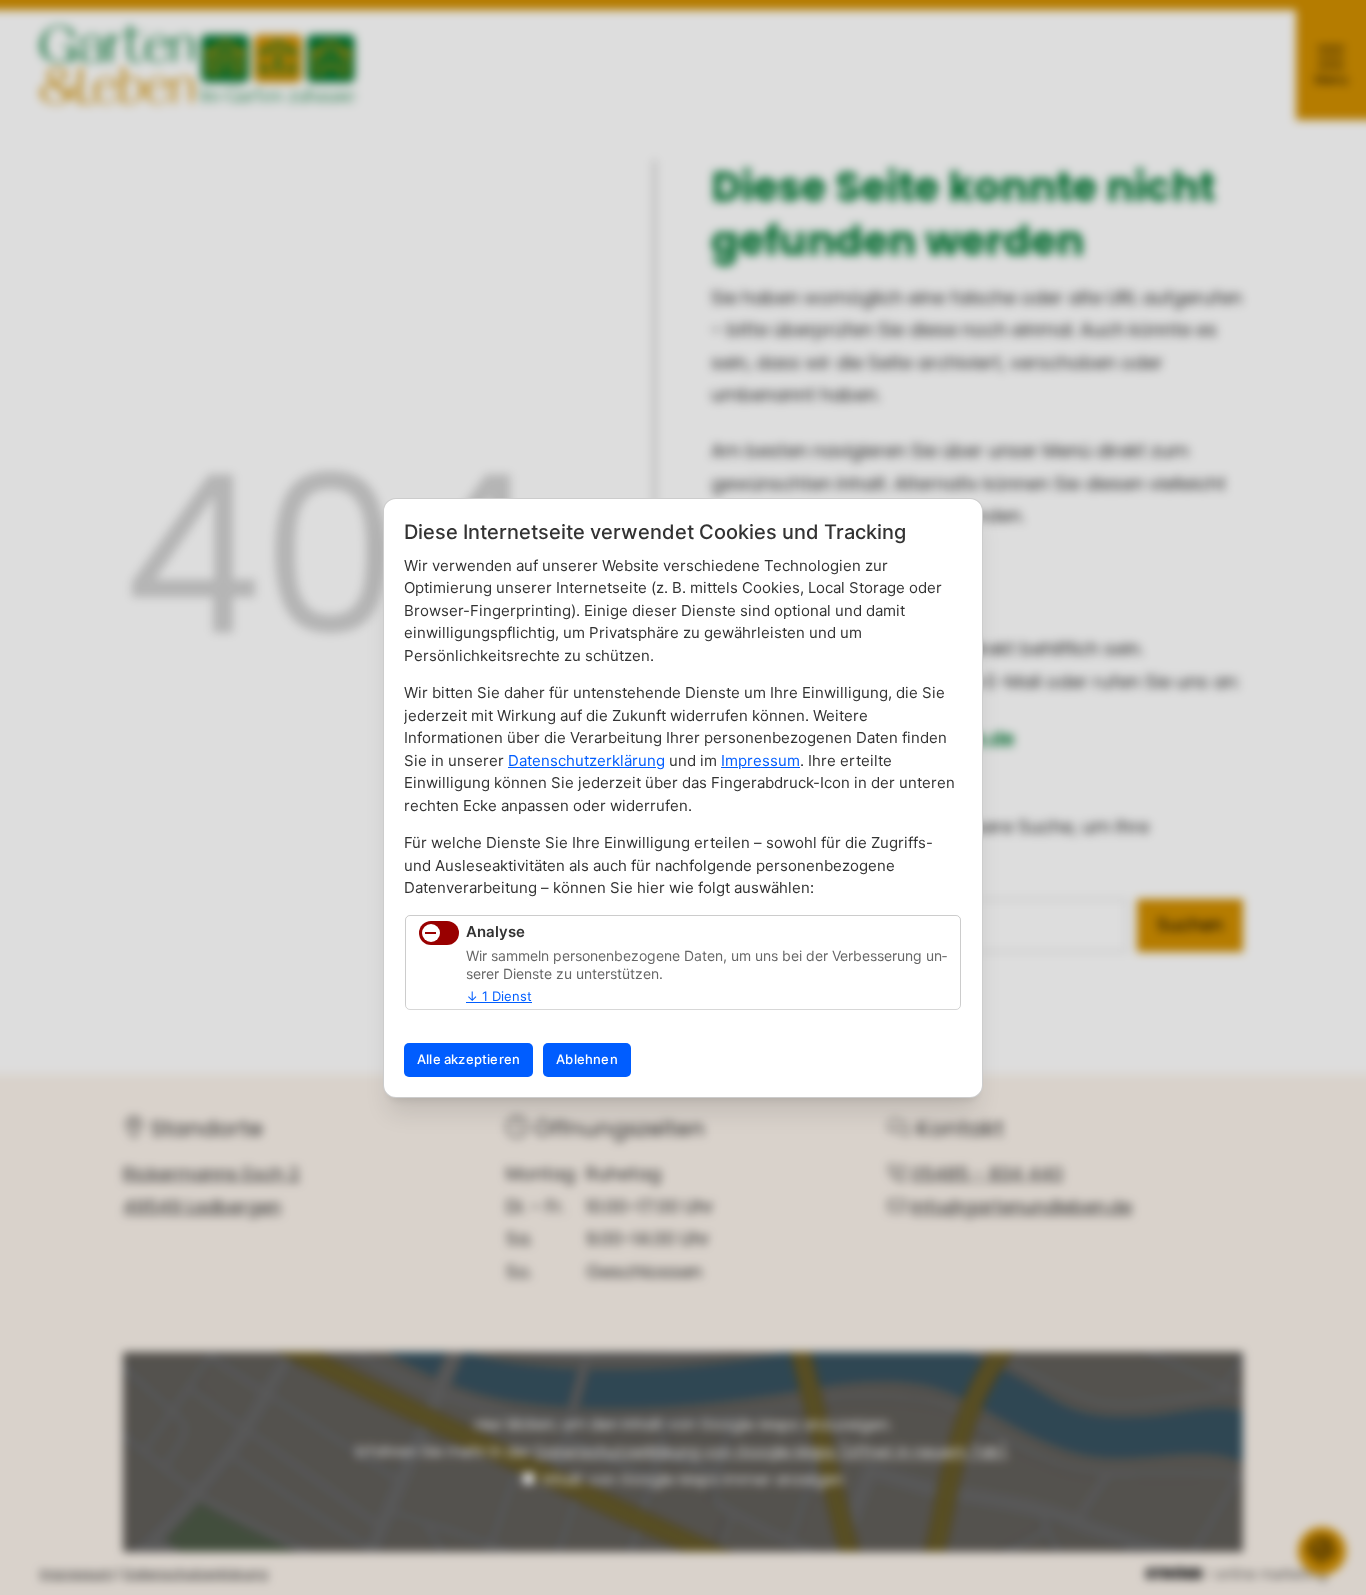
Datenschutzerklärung (586, 760)
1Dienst (499, 996)
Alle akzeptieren (468, 1059)
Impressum (760, 760)
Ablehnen (587, 1059)
